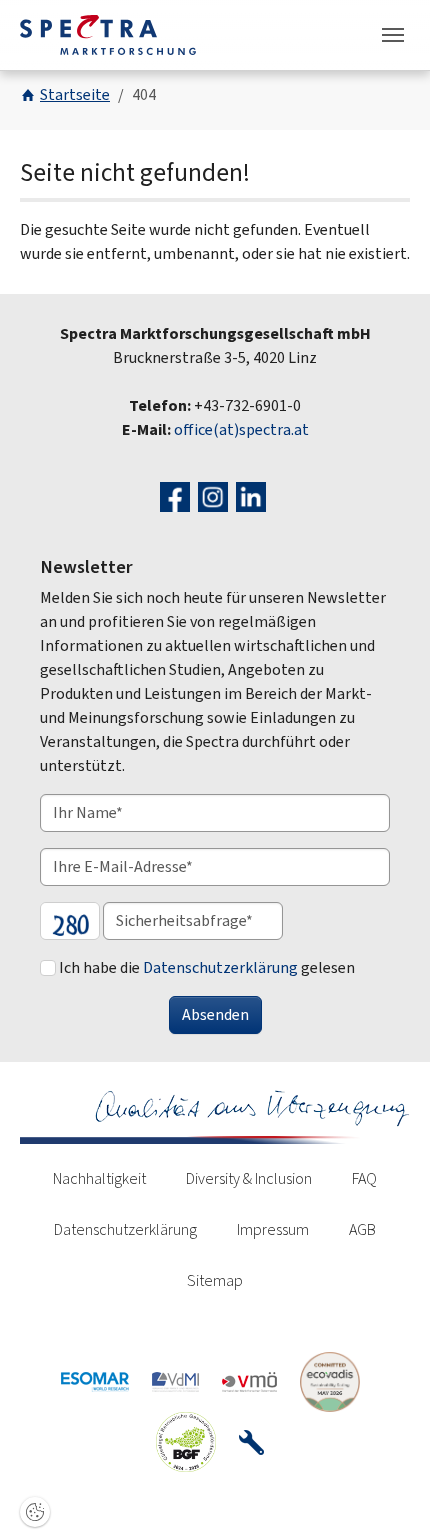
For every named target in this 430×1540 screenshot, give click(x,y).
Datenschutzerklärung (220, 967)
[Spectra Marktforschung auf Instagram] (215, 495)
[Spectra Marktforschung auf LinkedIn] (253, 495)
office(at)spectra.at (241, 429)
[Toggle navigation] (393, 35)
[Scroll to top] (386, 1496)
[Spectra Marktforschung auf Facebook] (177, 495)
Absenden (215, 1014)
